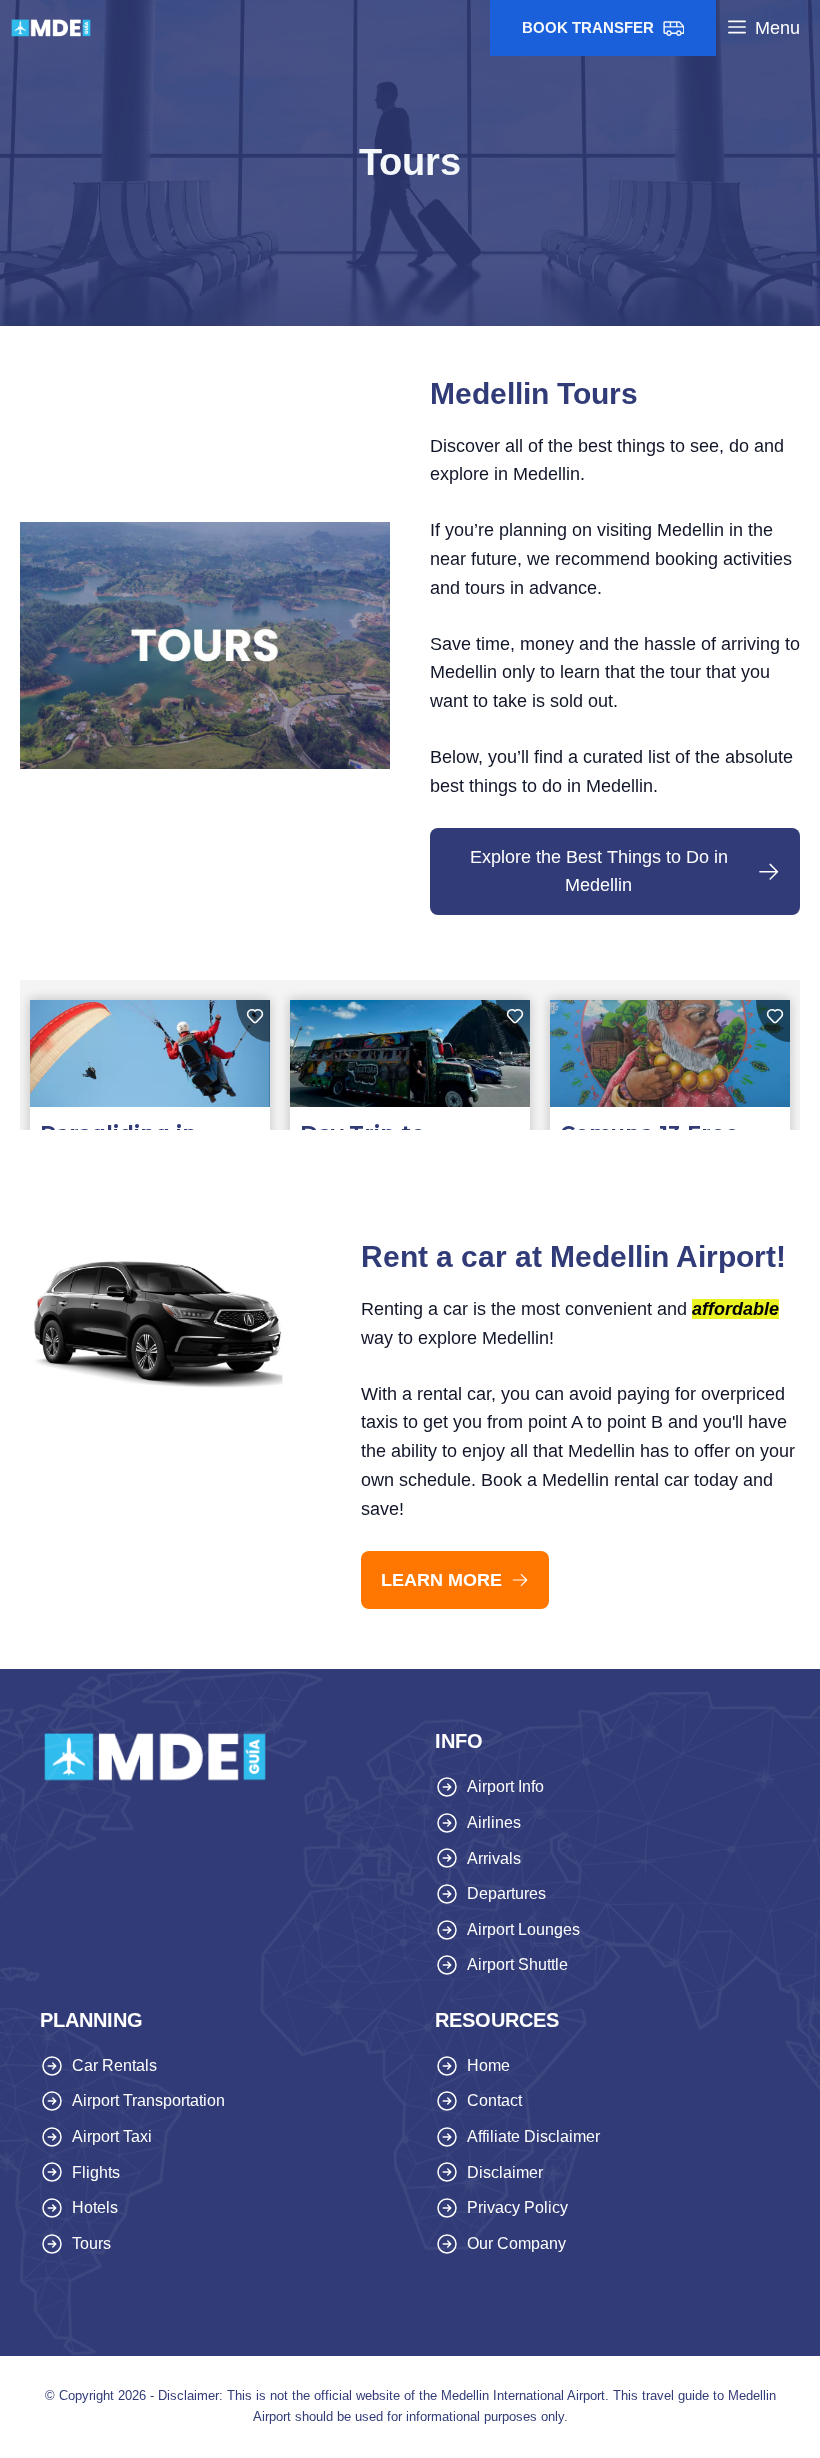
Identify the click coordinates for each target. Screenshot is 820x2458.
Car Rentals (114, 2065)
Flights (96, 2172)
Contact (494, 2100)
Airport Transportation (148, 2100)
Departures (506, 1893)
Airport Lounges (523, 1929)
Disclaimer (505, 2172)
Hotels (95, 2207)
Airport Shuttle (517, 1964)
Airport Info (505, 1786)
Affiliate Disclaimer (533, 2136)
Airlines (494, 1822)
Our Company (516, 2243)
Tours (91, 2243)
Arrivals (494, 1858)
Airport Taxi (112, 2136)
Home (488, 2065)
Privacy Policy (517, 2207)
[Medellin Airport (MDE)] (51, 28)
